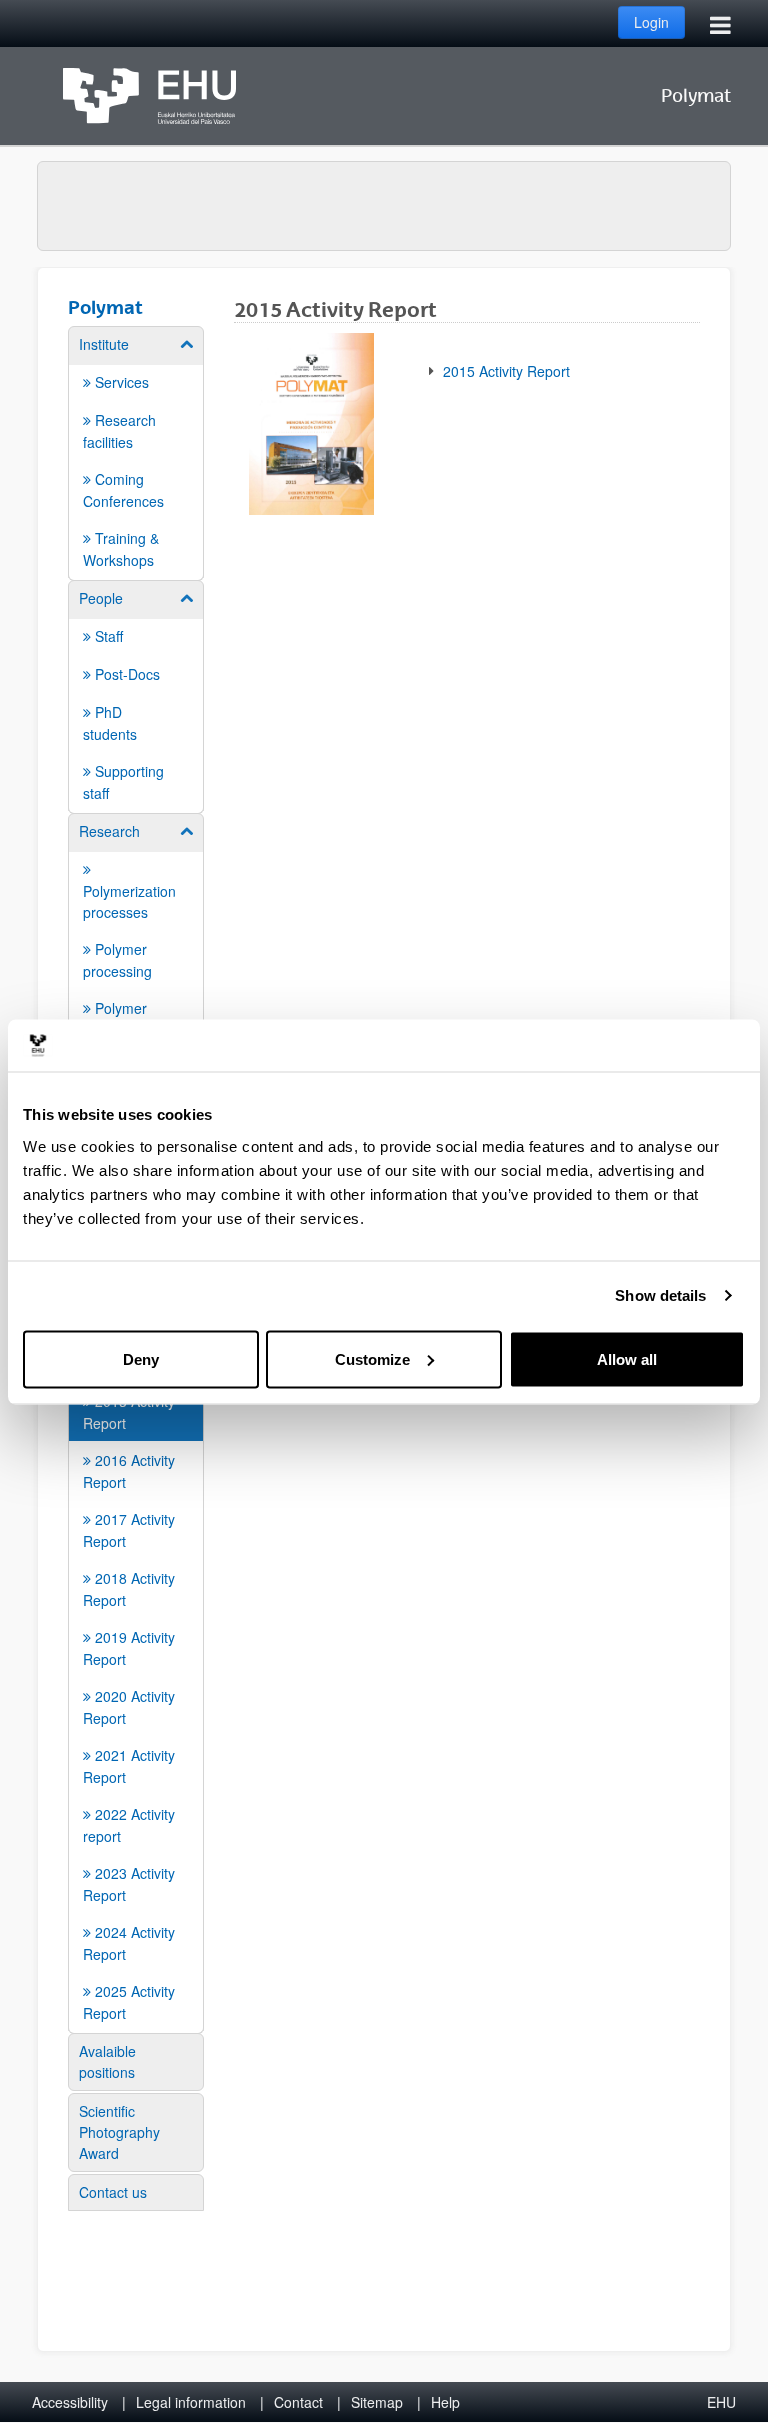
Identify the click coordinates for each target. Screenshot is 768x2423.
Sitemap (377, 2402)
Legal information (191, 2402)
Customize (372, 1358)
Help (445, 2402)
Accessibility (70, 2402)
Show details (660, 1295)
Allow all (627, 1358)
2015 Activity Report (504, 371)
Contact (298, 2402)
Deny (141, 1358)
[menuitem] (136, 452)
